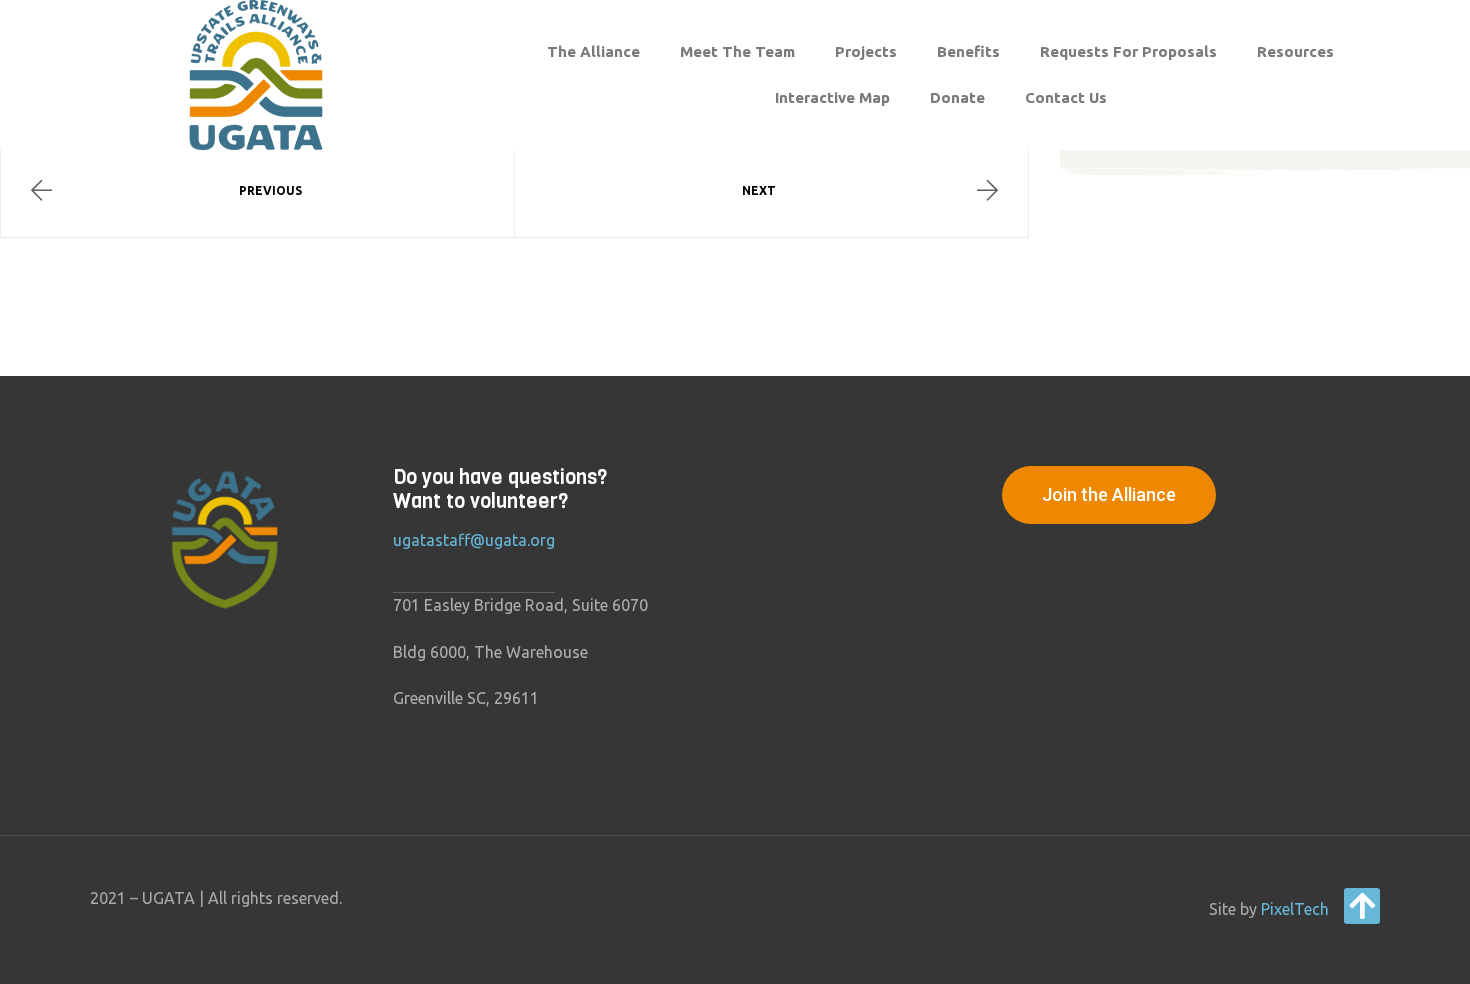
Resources (1295, 51)
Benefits (968, 51)
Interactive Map (832, 97)
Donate (957, 97)
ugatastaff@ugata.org (474, 540)
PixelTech (1295, 909)
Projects (866, 51)
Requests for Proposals (1128, 51)
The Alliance (593, 51)
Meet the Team (737, 51)
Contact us (1066, 97)
